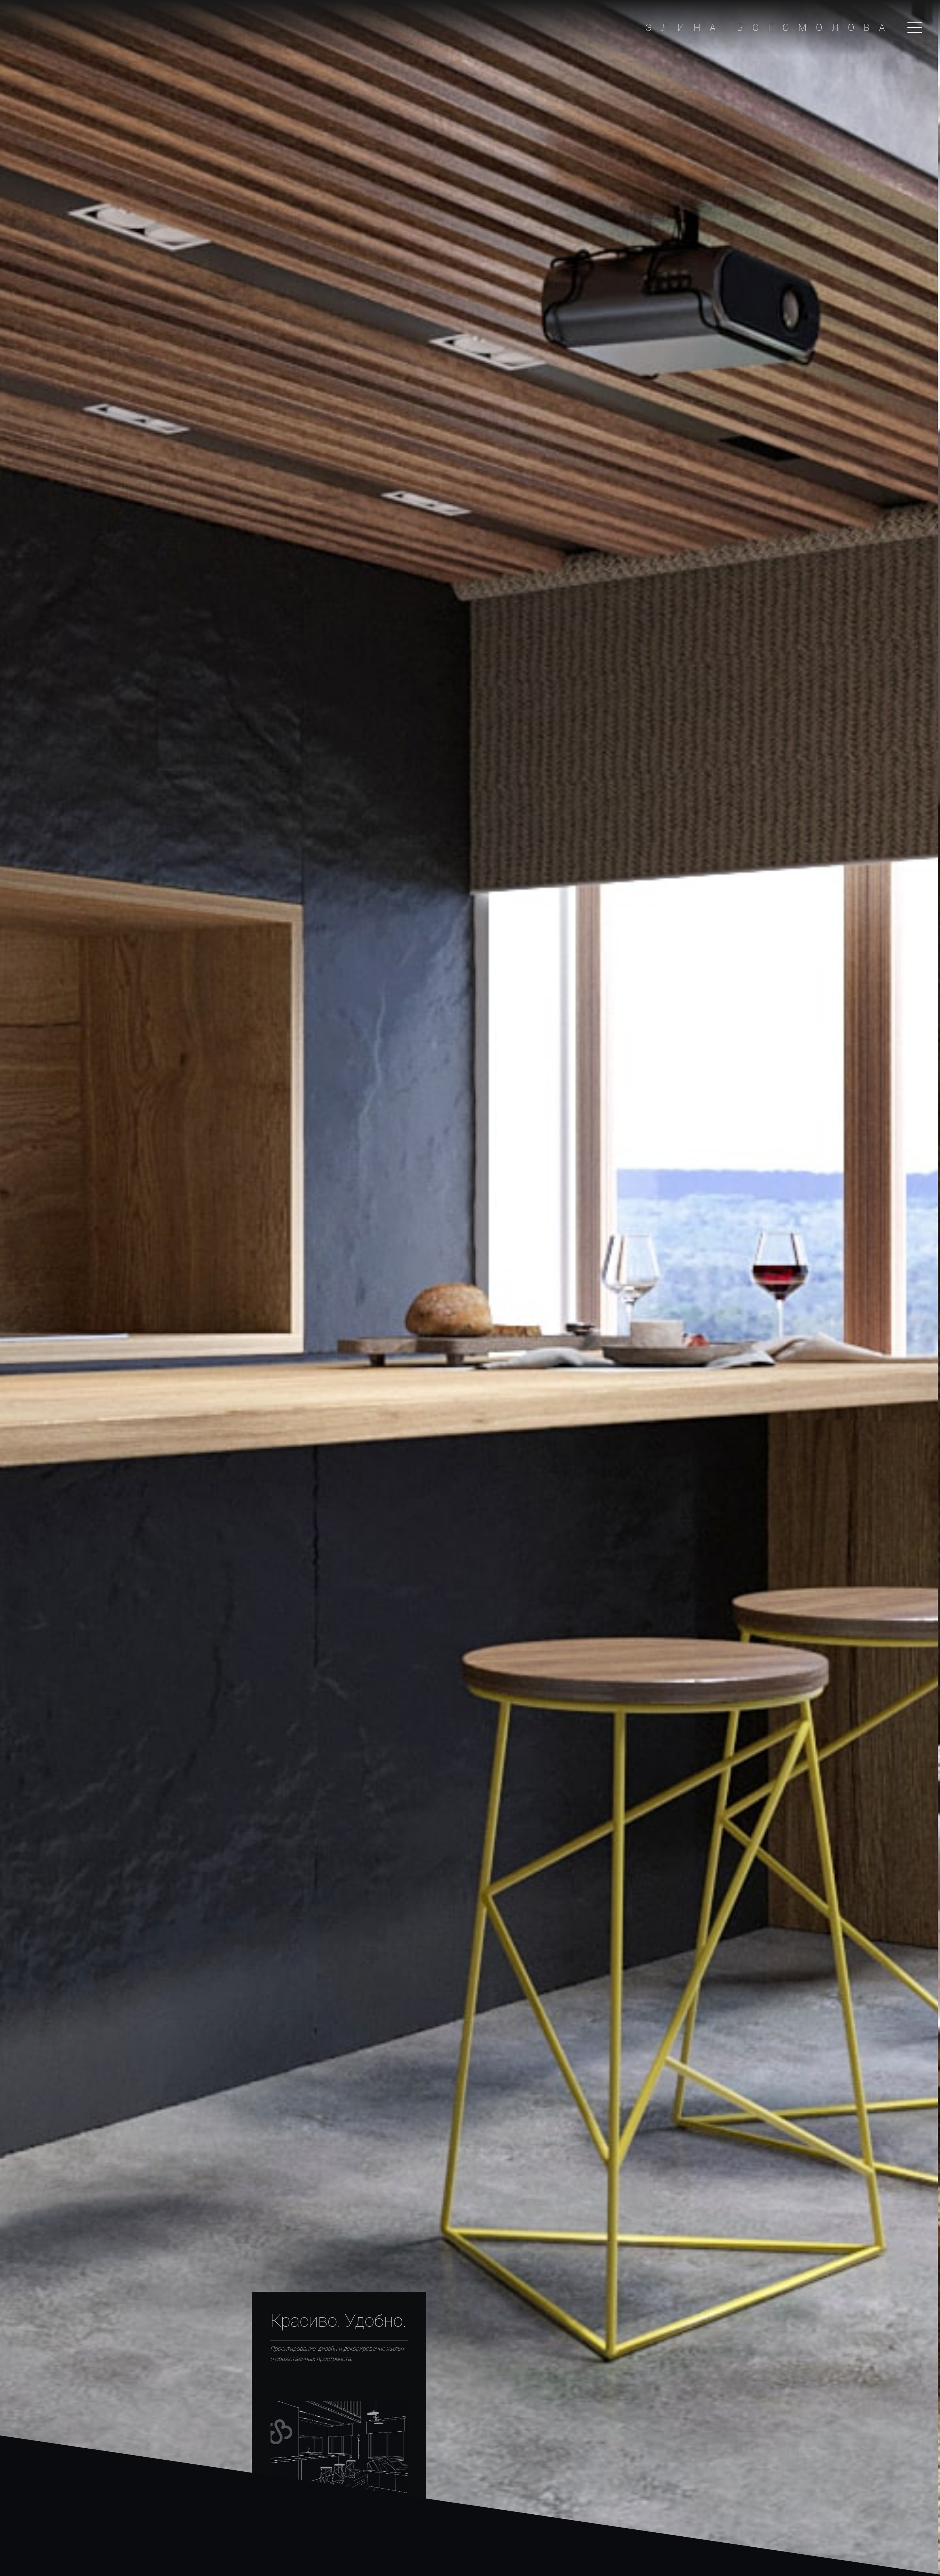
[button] (915, 28)
